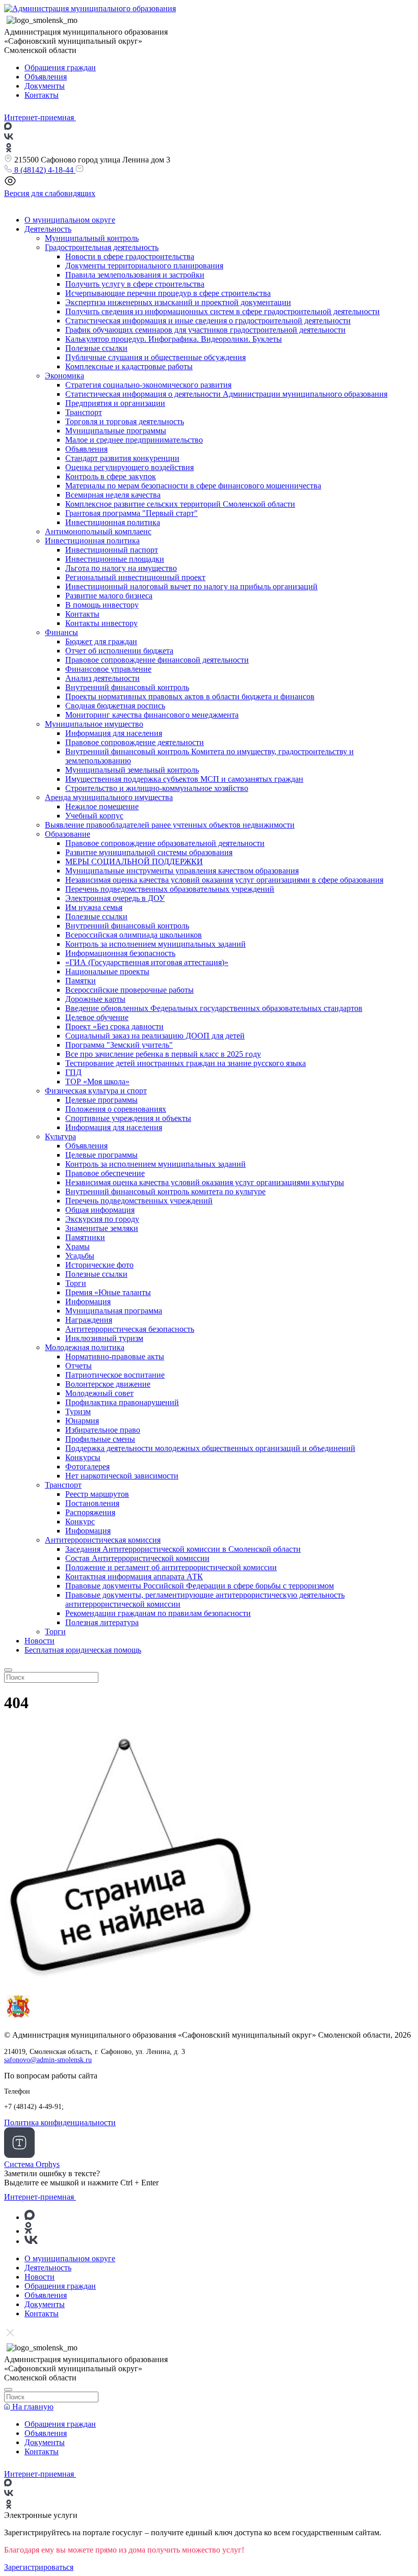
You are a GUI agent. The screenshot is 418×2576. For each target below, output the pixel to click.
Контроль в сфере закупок (111, 476)
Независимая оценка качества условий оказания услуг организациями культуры (205, 1182)
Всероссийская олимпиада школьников (134, 935)
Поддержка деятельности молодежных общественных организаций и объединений (210, 1448)
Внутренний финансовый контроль (127, 687)
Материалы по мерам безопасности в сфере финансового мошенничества (193, 486)
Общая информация (100, 1210)
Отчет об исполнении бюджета (119, 651)
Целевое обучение (97, 1017)
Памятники (85, 1237)
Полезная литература (102, 1622)
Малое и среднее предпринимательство (134, 440)
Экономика (64, 376)
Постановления (92, 1503)
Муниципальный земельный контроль (132, 770)
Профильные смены (100, 1439)
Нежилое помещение (102, 806)
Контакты (42, 95)
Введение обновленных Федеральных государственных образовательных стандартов (214, 1008)
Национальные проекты (107, 971)
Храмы (77, 1246)
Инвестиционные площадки (115, 559)
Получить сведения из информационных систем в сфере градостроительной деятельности (223, 311)
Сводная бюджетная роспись (115, 706)
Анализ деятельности (102, 678)
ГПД (73, 1072)
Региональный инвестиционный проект (135, 577)
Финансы (61, 632)
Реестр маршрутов (97, 1494)
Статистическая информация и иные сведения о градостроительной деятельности (208, 321)
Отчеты (79, 1366)
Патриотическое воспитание (115, 1375)
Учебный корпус (94, 816)
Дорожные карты (95, 999)
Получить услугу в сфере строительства (135, 284)
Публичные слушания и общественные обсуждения (155, 357)
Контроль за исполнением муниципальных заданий (155, 944)
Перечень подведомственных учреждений (139, 1201)
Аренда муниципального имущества (109, 797)
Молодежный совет (99, 1393)
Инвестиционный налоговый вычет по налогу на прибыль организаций (191, 586)
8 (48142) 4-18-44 (44, 170)
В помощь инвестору (102, 605)
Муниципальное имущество (94, 724)
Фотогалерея (87, 1467)
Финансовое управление (108, 669)
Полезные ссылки (96, 348)
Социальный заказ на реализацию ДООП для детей (155, 1036)
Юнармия (82, 1421)
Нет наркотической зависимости (122, 1476)
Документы (45, 86)
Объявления (46, 77)
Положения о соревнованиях (116, 1109)
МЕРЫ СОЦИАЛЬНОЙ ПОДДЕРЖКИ (134, 861)
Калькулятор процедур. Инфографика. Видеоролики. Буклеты (174, 339)
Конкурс (80, 1522)
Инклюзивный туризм (104, 1338)
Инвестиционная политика (113, 522)
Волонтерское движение (108, 1384)
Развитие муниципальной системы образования (149, 852)
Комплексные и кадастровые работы (129, 366)
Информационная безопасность (120, 953)
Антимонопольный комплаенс (98, 531)
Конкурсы (83, 1457)
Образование (68, 834)
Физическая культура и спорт (96, 1091)
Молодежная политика (85, 1347)
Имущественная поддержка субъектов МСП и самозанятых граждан (184, 779)
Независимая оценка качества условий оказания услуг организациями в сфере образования (224, 880)
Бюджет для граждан (101, 641)
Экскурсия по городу (102, 1219)
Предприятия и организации (115, 403)
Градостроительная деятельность (102, 247)
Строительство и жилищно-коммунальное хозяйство (157, 788)
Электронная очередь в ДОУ (115, 898)
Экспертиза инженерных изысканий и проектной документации (178, 302)
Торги (76, 1283)
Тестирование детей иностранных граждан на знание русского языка (186, 1063)
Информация (88, 1301)
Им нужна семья (94, 907)
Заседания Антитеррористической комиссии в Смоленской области (183, 1549)
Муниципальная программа (114, 1311)
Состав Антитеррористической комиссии (137, 1558)
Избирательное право (103, 1430)
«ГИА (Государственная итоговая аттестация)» (147, 962)
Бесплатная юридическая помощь (83, 1650)
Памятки (81, 981)
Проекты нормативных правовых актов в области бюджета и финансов (190, 696)
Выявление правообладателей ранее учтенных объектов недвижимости (170, 825)
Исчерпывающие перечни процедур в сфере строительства (168, 293)
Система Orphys (32, 2164)
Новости (40, 1641)
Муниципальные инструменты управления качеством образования (182, 871)
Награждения (89, 1320)
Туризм (78, 1412)
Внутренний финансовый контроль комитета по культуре (165, 1191)
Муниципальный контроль (92, 238)
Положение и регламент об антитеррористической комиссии (171, 1567)
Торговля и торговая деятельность (125, 421)
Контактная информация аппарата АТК (134, 1577)
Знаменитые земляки (102, 1228)
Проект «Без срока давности (114, 1026)
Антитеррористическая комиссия (103, 1540)
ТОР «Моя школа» (97, 1081)
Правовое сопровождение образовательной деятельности (165, 843)
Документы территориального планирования (144, 266)
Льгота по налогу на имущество (121, 568)
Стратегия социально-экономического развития (148, 385)
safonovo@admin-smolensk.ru (48, 2060)
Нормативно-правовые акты (115, 1356)
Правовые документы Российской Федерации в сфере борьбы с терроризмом (200, 1586)
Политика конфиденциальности (60, 2122)
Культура (60, 1136)
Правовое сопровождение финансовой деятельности (157, 660)
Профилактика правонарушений (122, 1402)
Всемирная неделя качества (113, 495)
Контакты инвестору (101, 623)
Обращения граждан (60, 67)
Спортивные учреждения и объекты (128, 1118)
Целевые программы (101, 1100)
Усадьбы (80, 1256)
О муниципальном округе (70, 220)
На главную (32, 2407)
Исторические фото (99, 1265)
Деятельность (48, 229)
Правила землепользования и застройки (135, 275)
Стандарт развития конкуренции (122, 458)
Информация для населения (114, 733)
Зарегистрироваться (39, 2567)
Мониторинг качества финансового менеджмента (152, 715)
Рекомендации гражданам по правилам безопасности (158, 1613)
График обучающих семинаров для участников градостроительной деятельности (205, 330)
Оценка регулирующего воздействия (129, 467)
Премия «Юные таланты (108, 1292)
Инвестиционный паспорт (112, 550)
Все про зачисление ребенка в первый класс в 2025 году (163, 1054)
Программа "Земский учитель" (119, 1045)
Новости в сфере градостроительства (130, 256)
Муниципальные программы (116, 431)
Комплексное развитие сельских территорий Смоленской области (180, 504)
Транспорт (84, 412)
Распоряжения (90, 1512)
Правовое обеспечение (105, 1173)
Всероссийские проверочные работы (129, 990)
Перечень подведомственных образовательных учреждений (170, 889)
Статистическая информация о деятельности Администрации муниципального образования (226, 394)
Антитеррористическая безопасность (130, 1329)
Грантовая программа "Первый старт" (132, 513)
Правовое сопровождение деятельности (135, 742)
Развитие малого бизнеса (109, 596)
